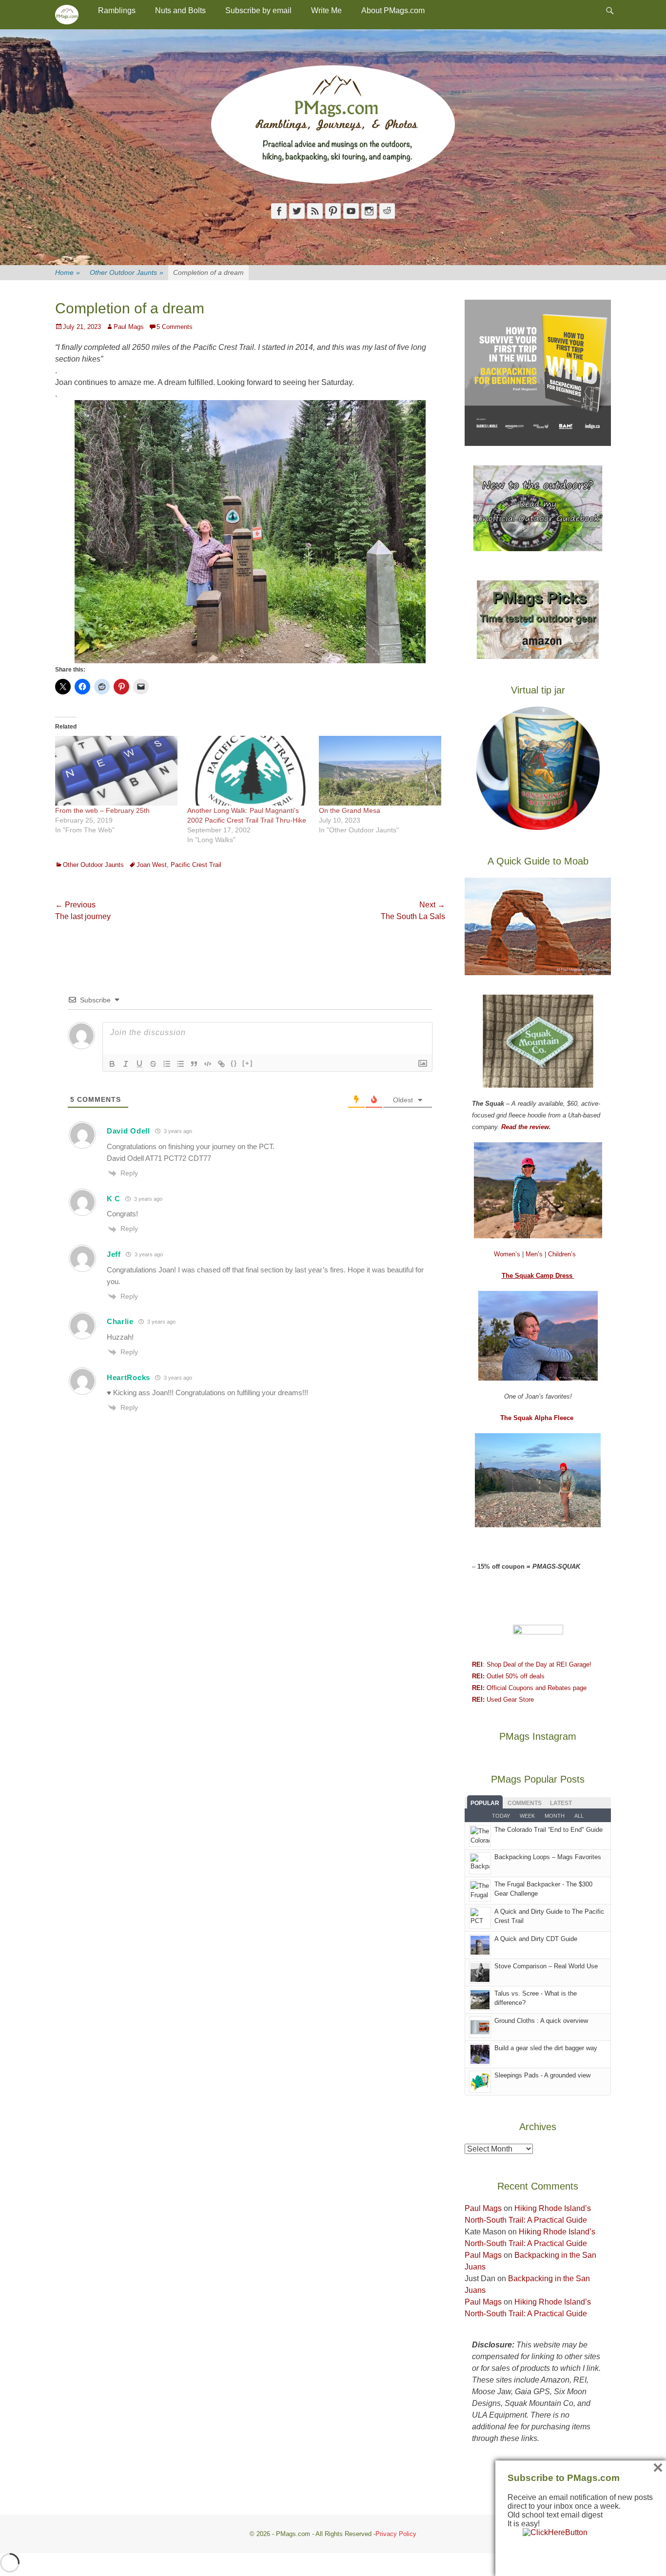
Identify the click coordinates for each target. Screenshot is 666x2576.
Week (527, 1816)
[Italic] (126, 1064)
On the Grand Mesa (350, 810)
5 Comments (175, 327)
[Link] (221, 1064)
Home (68, 272)
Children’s (562, 1254)
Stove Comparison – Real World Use (546, 1966)
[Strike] (153, 1064)
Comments (525, 1803)
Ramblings (117, 10)
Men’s (535, 1254)
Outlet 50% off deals (508, 1676)
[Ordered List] (167, 1064)
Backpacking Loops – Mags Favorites (548, 1857)
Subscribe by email (258, 10)
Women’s (508, 1254)
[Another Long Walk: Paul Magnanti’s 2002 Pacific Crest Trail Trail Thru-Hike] (248, 771)
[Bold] (112, 1064)
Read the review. (526, 1127)
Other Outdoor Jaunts (127, 272)
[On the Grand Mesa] (380, 771)
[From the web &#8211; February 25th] (116, 771)
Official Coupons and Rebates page (529, 1688)
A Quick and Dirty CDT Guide (536, 1939)
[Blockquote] (194, 1064)
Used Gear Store (503, 1700)
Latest (561, 1803)
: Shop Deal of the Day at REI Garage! (532, 1664)
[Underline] (139, 1064)
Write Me (326, 10)
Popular (485, 1803)
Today (501, 1816)
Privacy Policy (396, 2534)
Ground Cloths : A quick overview (541, 2021)
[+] (248, 1063)
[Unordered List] (180, 1064)
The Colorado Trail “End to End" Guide (548, 1830)
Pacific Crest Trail (196, 865)
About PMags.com (393, 10)
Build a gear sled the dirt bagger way (546, 2048)
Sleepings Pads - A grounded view (542, 2075)
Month (555, 1816)
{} (234, 1063)
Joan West (152, 865)
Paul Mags (129, 327)
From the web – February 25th (102, 810)
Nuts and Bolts (180, 10)
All (579, 1816)
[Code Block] (208, 1064)
